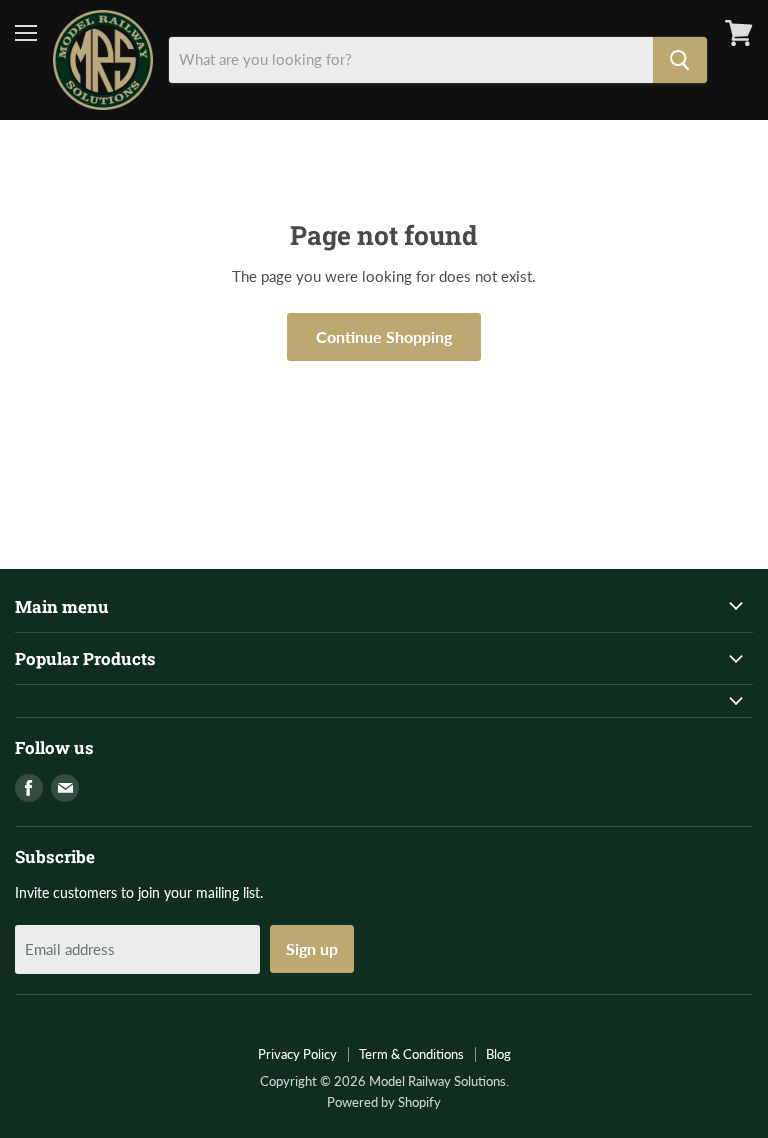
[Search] (680, 60)
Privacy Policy (297, 1054)
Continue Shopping (384, 336)
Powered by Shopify (384, 1102)
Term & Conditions (411, 1054)
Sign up (312, 948)
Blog (498, 1054)
